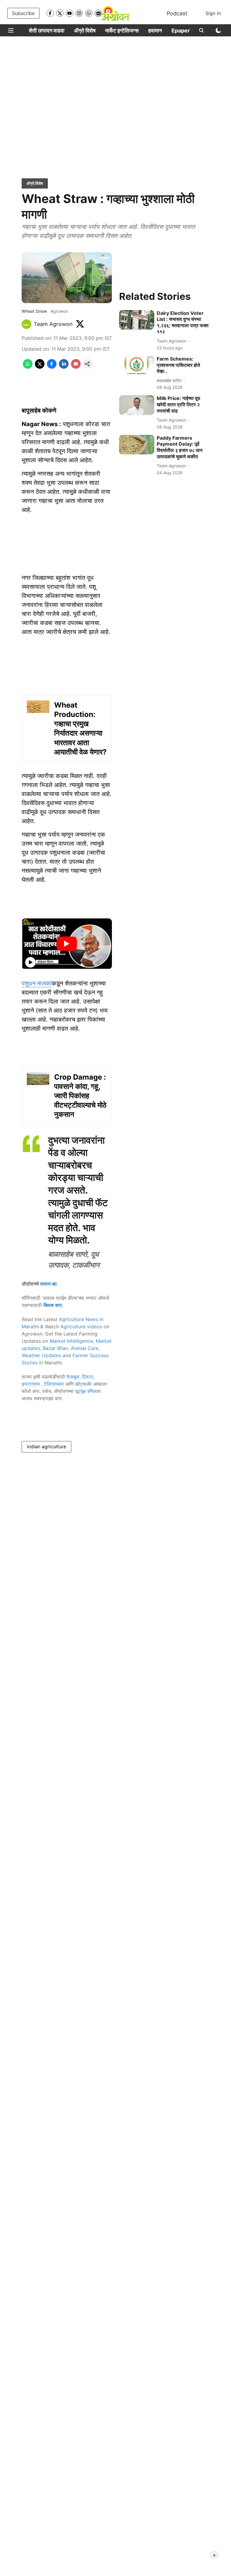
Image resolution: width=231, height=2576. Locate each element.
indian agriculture (46, 1446)
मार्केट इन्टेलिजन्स (122, 31)
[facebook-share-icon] (52, 367)
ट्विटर (88, 1377)
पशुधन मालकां (37, 983)
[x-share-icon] (40, 367)
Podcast (177, 13)
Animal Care (85, 1348)
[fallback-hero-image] (137, 320)
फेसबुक (73, 1377)
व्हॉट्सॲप (83, 1384)
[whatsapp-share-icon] (28, 367)
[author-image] (26, 324)
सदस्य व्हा (48, 1284)
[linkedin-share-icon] (64, 367)
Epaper (181, 31)
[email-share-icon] (76, 367)
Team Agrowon (53, 324)
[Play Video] (67, 944)
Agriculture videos (81, 1326)
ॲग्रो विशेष (85, 31)
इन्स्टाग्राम (31, 1384)
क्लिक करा (53, 1305)
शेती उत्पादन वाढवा (47, 31)
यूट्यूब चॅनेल (86, 1391)
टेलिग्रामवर (54, 1384)
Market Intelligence (71, 1341)
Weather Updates (41, 1355)
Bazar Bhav (55, 1348)
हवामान (155, 31)
